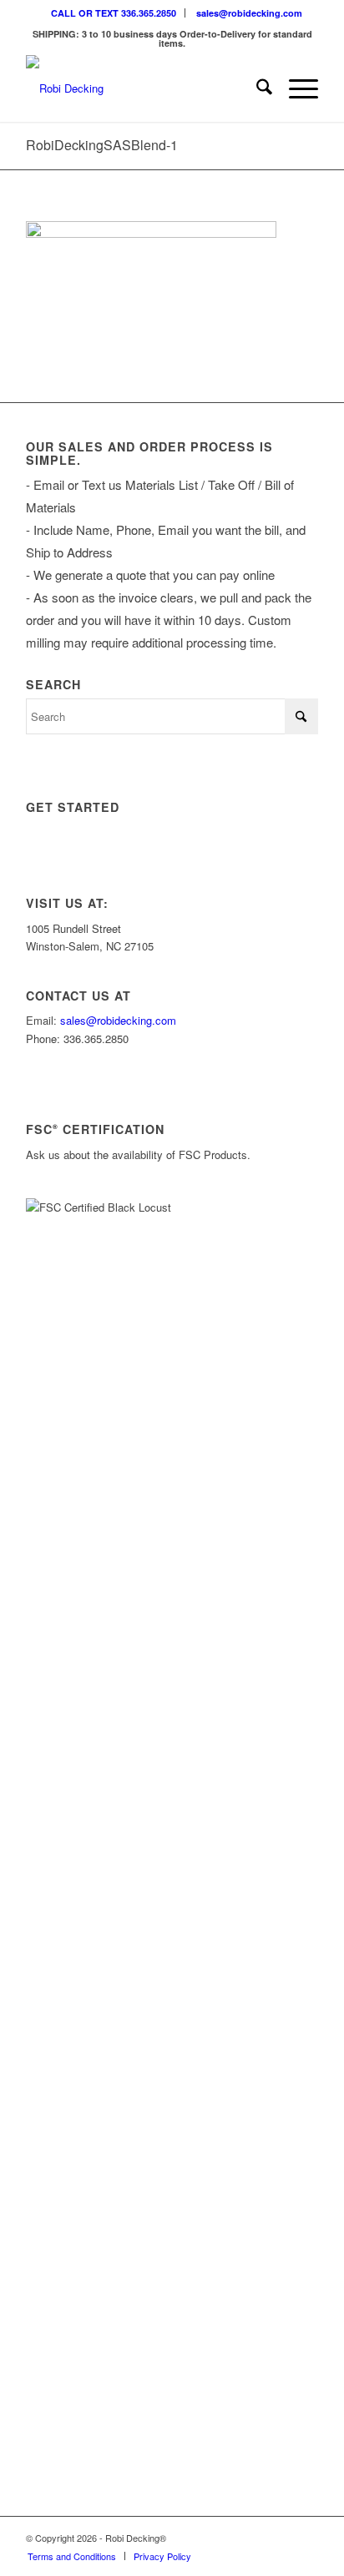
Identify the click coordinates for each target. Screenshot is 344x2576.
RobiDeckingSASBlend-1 (102, 145)
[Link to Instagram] (230, 2538)
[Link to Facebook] (281, 2538)
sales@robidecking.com (249, 13)
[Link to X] (255, 2538)
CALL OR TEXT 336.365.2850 (114, 13)
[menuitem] (114, 13)
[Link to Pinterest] (306, 2538)
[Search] (256, 88)
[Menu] (295, 88)
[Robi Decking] (143, 88)
